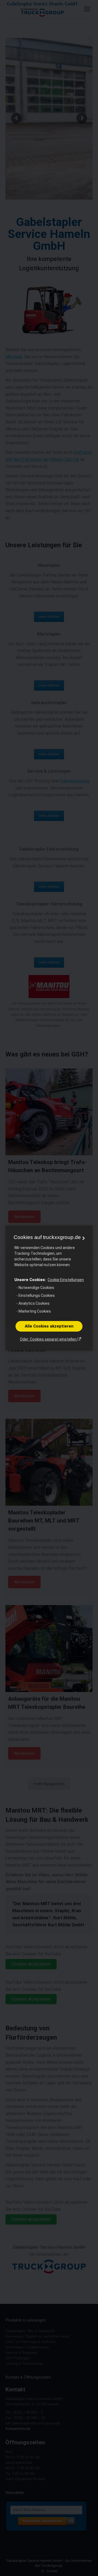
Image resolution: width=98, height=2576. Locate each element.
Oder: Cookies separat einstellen (49, 1339)
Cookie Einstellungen (66, 1280)
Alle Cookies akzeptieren (49, 1326)
